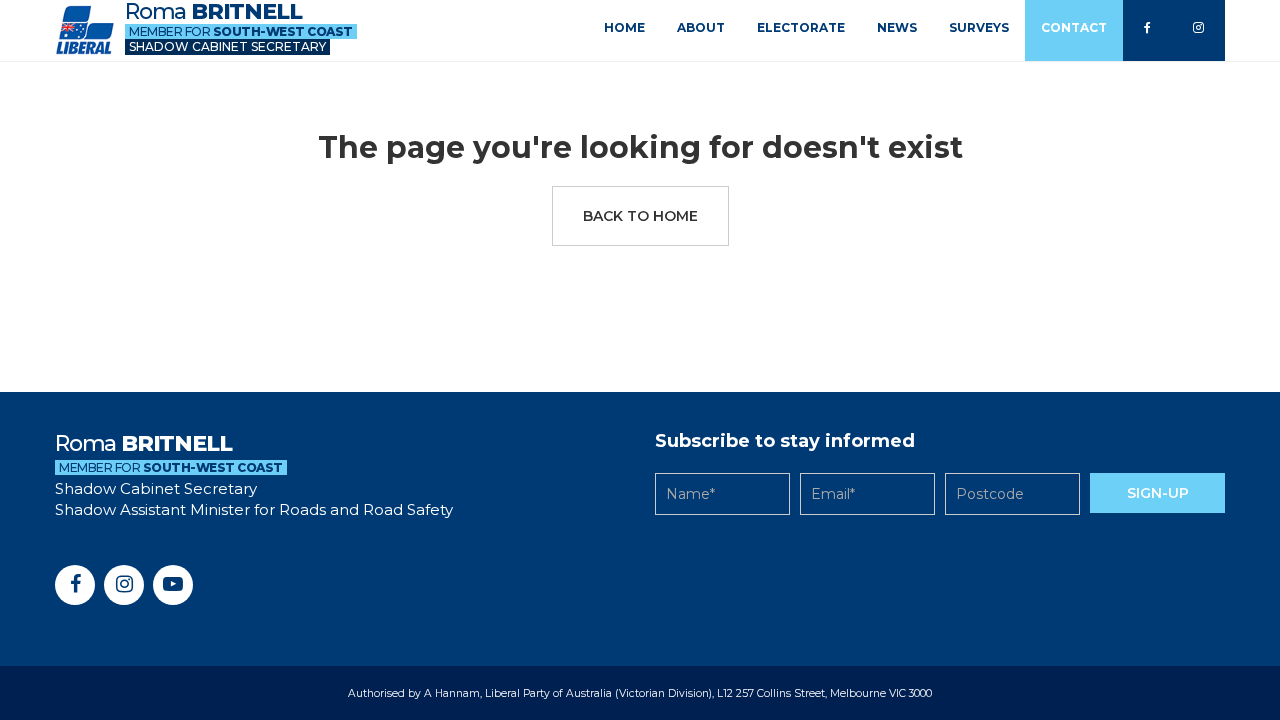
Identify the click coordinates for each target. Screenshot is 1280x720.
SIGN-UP (1158, 493)
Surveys (979, 27)
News (897, 27)
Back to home (640, 216)
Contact (1074, 27)
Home (624, 27)
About (701, 27)
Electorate (801, 27)
